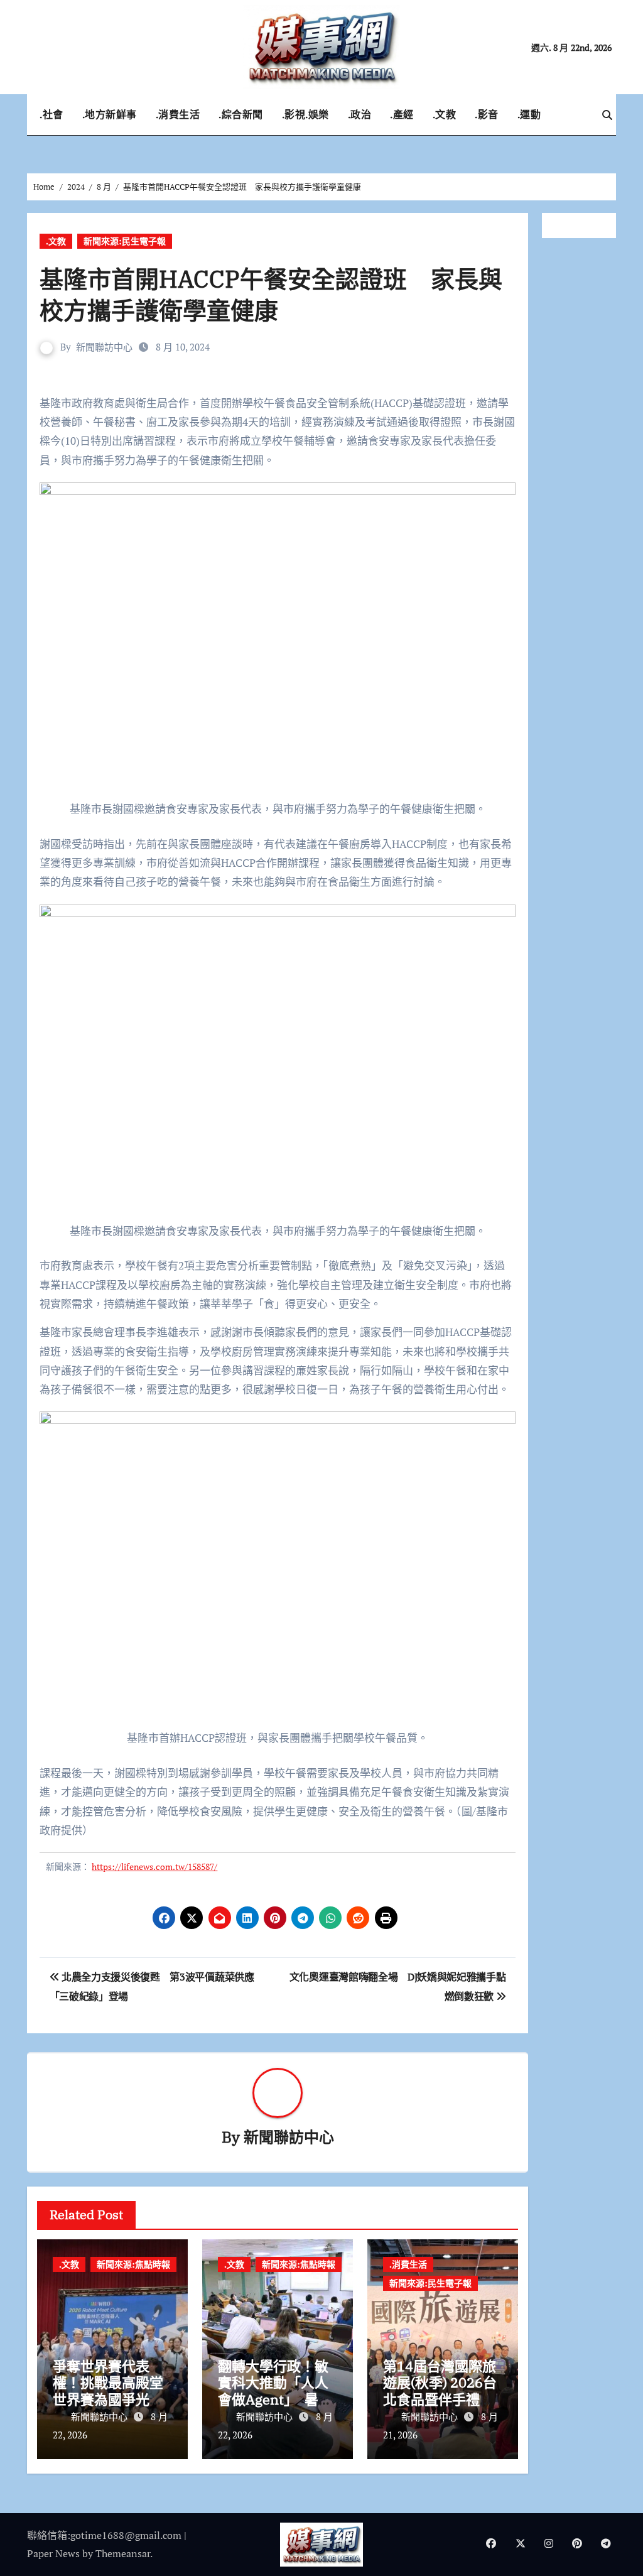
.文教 (445, 114)
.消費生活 (178, 114)
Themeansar (123, 2553)
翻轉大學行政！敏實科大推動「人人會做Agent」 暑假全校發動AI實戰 (275, 2391)
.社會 (51, 114)
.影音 (487, 114)
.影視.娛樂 (305, 114)
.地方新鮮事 (110, 114)
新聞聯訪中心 (104, 347)
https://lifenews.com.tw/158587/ (154, 1867)
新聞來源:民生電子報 (125, 241)
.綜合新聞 (241, 114)
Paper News (53, 2553)
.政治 (360, 114)
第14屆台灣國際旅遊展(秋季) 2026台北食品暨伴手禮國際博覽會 (440, 2391)
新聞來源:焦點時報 (133, 2264)
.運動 (529, 114)
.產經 (402, 114)
